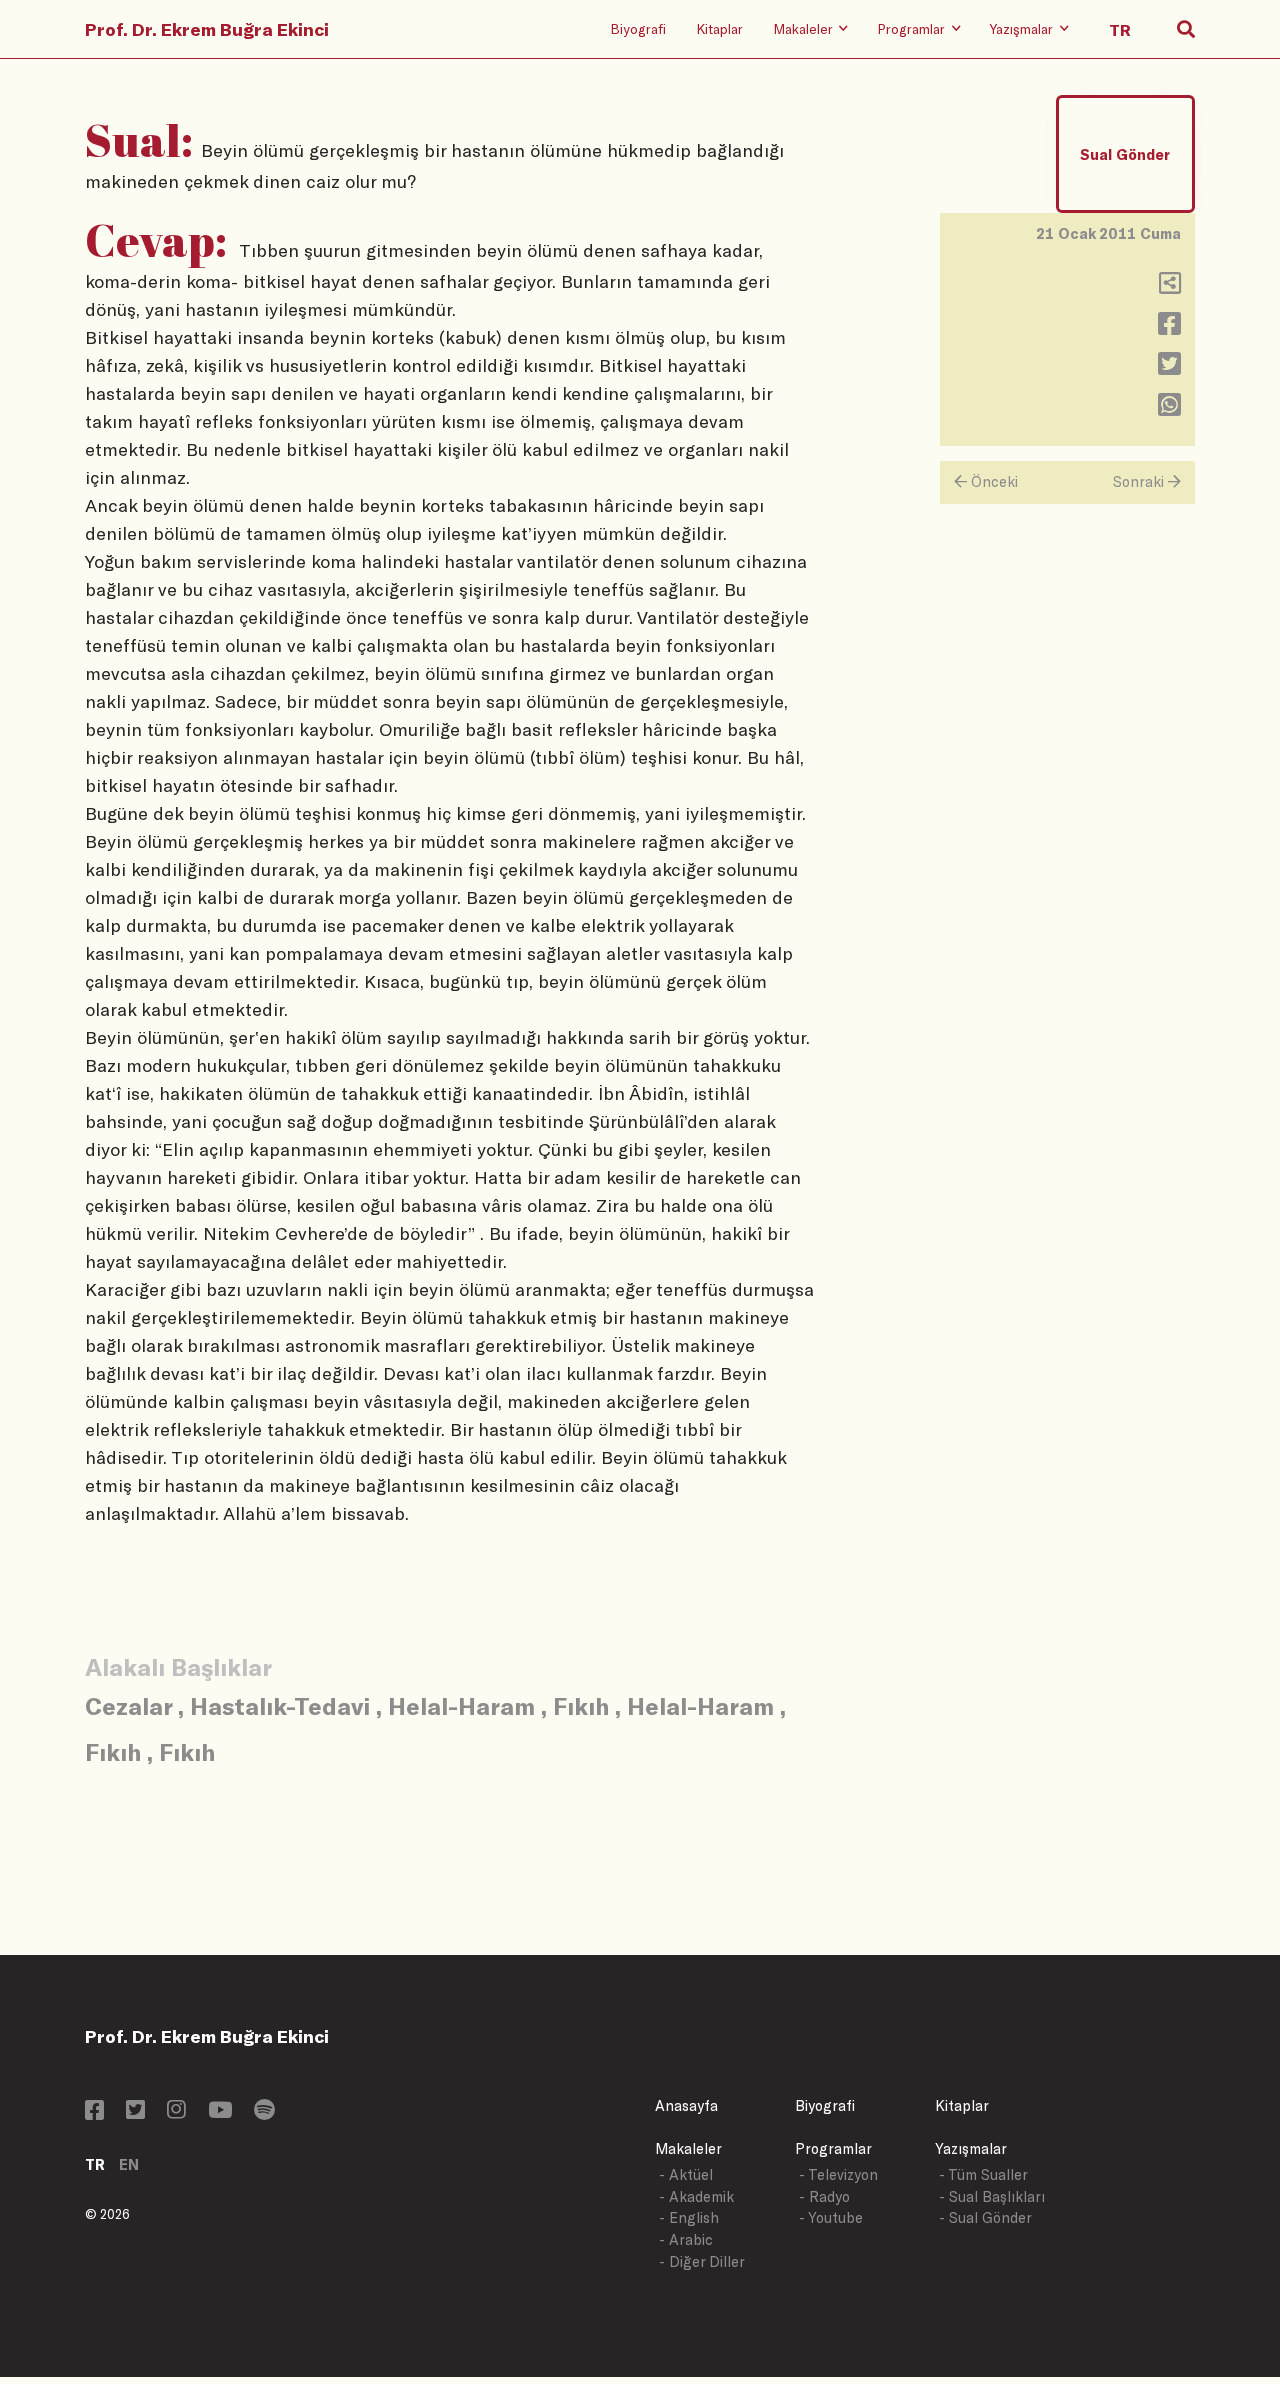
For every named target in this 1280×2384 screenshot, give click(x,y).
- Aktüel (686, 2174)
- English (689, 2217)
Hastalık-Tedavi (280, 1705)
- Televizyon (838, 2174)
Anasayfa (686, 2105)
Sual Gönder (1125, 154)
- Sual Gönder (985, 2217)
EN (129, 2164)
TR (95, 2164)
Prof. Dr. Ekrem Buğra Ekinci (207, 29)
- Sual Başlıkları (992, 2196)
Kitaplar (719, 28)
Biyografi (638, 28)
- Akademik (696, 2196)
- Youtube (831, 2217)
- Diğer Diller (702, 2261)
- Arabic (686, 2239)
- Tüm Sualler (983, 2174)
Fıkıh (581, 1705)
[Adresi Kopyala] (1170, 287)
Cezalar (128, 1705)
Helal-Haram (461, 1705)
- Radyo (824, 2196)
